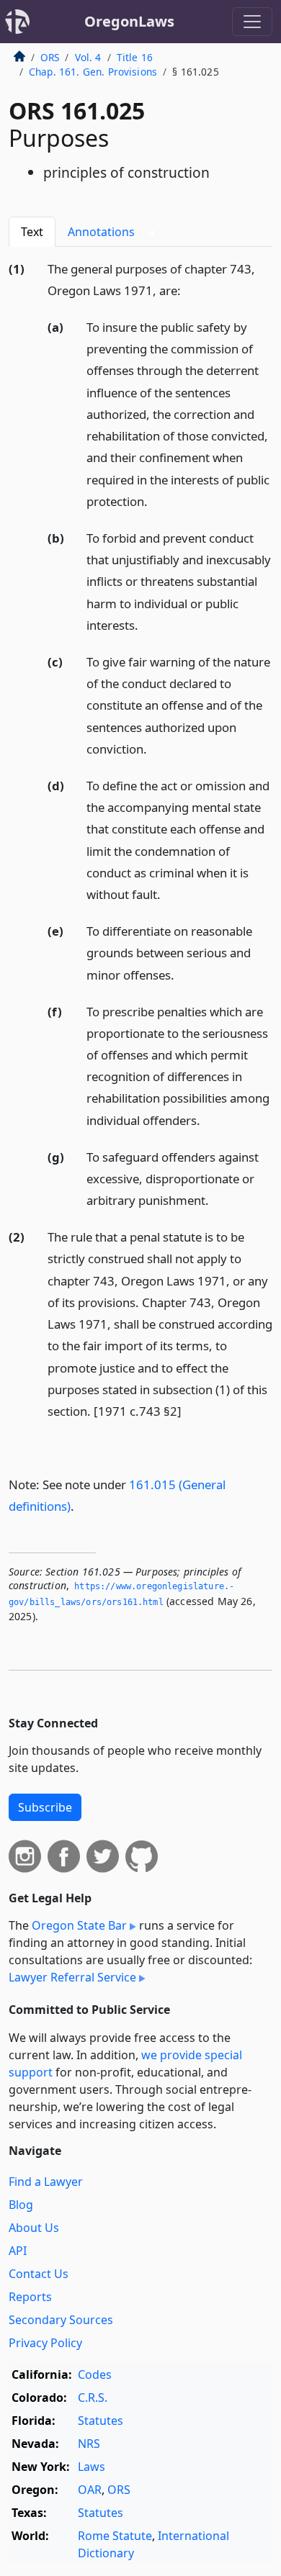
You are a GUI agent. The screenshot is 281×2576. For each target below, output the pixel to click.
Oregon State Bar (79, 1925)
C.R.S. (93, 2398)
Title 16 (135, 57)
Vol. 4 (88, 57)
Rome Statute (115, 2536)
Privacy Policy (45, 2343)
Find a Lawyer (46, 2182)
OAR (90, 2490)
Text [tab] (32, 232)
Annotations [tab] (111, 232)
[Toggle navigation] (252, 22)
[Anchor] (189, 290)
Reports (30, 2297)
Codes (95, 2374)
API (18, 2251)
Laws (92, 2467)
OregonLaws (129, 21)
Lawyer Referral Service (72, 1977)
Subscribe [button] (45, 1807)
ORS (50, 57)
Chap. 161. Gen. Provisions (93, 72)
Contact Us (39, 2274)
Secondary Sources (61, 2320)
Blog (21, 2205)
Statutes (101, 2421)
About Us (34, 2228)
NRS (89, 2444)
